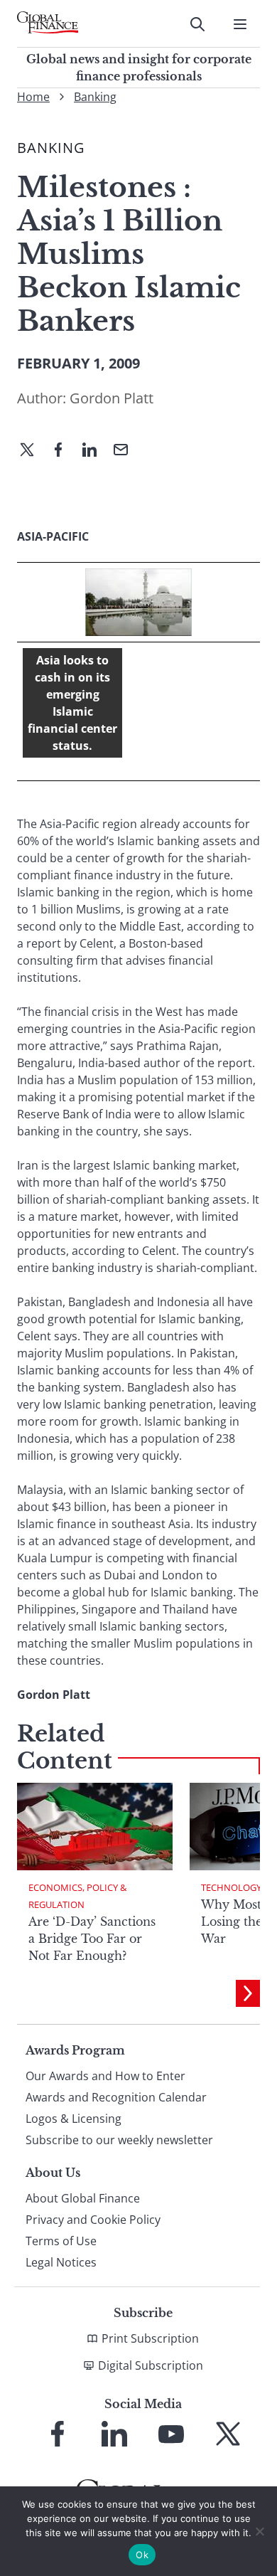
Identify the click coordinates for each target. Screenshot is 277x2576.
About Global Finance (83, 2198)
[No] (259, 2531)
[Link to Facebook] (58, 2434)
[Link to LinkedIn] (114, 2434)
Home (33, 97)
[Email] (126, 451)
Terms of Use (61, 2241)
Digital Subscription (151, 2365)
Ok (142, 2555)
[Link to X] (228, 2434)
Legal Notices (61, 2262)
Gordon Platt (112, 398)
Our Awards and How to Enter (105, 2076)
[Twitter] (33, 451)
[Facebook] (64, 451)
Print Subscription (150, 2338)
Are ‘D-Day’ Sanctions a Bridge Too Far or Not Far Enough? (92, 1939)
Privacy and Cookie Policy (93, 2220)
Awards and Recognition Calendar (116, 2097)
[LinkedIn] (95, 451)
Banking (95, 97)
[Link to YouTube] (171, 2434)
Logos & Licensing (74, 2119)
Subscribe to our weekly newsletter (119, 2140)
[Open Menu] (240, 24)
